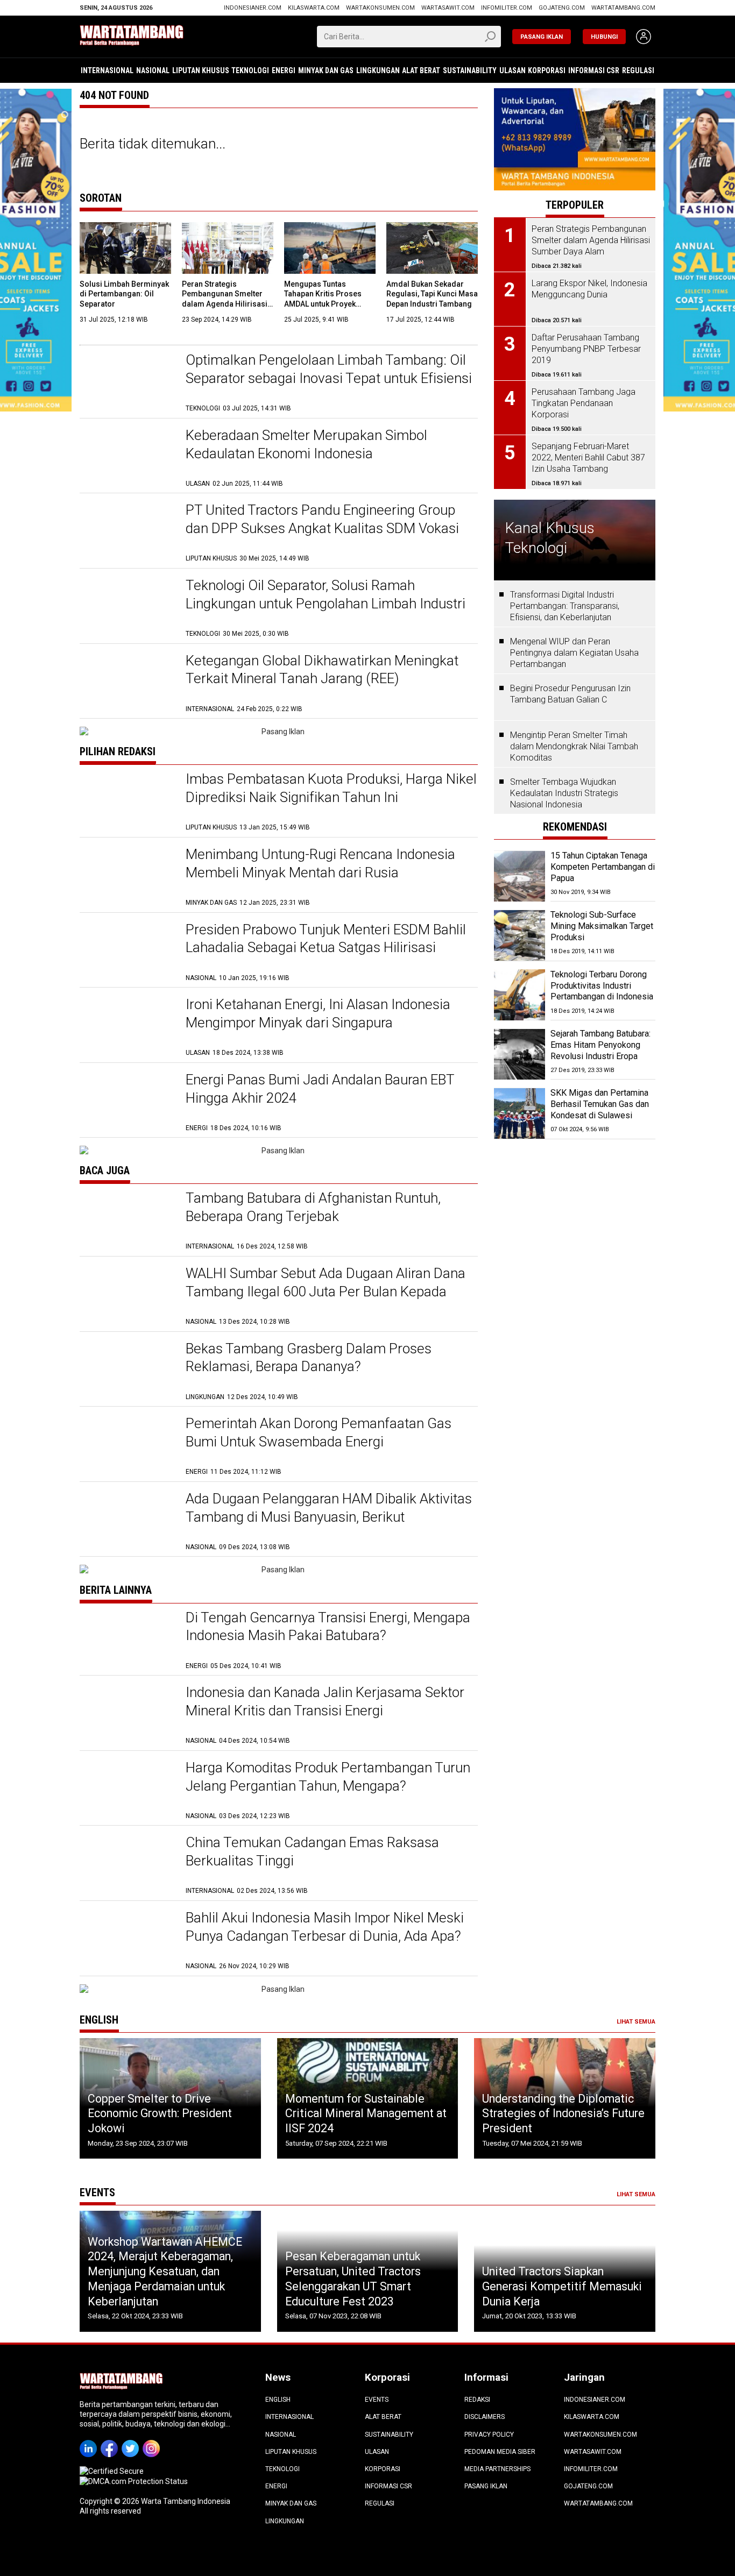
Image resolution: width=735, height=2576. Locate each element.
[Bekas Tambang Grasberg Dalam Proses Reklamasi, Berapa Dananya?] (127, 1371)
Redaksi (477, 2400)
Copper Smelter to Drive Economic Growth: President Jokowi (160, 2113)
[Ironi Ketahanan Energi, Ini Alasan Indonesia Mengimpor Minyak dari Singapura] (127, 1027)
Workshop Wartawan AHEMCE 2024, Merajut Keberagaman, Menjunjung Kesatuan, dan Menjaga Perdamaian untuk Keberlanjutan (165, 2272)
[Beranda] (147, 36)
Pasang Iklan (486, 2486)
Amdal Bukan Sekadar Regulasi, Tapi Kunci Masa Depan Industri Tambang (432, 294)
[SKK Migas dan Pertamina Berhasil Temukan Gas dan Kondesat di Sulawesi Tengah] (520, 1114)
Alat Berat (421, 70)
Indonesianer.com (253, 8)
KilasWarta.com (314, 8)
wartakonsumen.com (380, 8)
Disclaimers (485, 2417)
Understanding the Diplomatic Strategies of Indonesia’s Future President (563, 2113)
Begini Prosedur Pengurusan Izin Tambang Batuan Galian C (570, 694)
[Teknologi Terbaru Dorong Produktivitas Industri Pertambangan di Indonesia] (520, 995)
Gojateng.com (562, 8)
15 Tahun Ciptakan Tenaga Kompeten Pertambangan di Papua (603, 867)
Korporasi (547, 70)
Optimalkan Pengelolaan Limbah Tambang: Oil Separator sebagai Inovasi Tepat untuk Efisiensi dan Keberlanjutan (329, 378)
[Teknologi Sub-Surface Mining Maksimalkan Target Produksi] (520, 936)
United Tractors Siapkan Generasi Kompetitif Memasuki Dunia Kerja (562, 2286)
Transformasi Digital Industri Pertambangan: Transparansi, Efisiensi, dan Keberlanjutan (565, 606)
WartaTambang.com (623, 8)
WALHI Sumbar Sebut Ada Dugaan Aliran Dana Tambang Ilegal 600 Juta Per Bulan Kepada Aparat (326, 1291)
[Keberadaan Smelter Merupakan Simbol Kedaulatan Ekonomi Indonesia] (127, 457)
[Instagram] (153, 2441)
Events (377, 2400)
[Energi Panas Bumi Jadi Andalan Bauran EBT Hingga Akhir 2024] (127, 1102)
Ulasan (513, 70)
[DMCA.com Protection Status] (134, 2481)
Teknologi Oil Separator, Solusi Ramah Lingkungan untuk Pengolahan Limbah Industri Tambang (326, 604)
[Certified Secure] (112, 2471)
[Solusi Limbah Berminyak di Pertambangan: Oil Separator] (125, 248)
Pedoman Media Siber (500, 2452)
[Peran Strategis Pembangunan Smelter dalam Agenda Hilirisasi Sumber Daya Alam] (228, 248)
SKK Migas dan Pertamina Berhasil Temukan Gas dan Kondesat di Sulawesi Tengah (600, 1110)
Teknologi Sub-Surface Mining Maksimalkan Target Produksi (602, 927)
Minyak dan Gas (326, 70)
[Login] (644, 37)
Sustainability (470, 70)
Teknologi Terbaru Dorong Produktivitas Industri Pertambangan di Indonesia (602, 986)
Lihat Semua (636, 2022)
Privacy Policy (489, 2435)
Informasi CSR (594, 70)
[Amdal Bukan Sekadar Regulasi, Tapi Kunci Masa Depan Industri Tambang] (432, 248)
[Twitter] (132, 2441)
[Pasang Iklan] (279, 732)
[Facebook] (111, 2441)
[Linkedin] (90, 2441)
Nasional (153, 70)
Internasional (107, 70)
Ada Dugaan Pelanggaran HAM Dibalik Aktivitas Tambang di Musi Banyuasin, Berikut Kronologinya (329, 1517)
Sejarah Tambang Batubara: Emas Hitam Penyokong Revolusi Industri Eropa (600, 1045)
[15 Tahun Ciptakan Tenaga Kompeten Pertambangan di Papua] (520, 877)
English (278, 2400)
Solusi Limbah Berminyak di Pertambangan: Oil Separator (124, 294)
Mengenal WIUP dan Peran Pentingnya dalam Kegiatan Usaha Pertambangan (574, 653)
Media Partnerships (497, 2469)
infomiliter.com (507, 8)
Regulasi (638, 70)
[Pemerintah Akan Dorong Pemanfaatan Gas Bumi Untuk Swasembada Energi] (127, 1446)
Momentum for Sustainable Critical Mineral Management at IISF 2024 (366, 2113)
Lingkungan (378, 70)
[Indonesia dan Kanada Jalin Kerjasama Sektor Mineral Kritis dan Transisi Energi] (127, 1715)
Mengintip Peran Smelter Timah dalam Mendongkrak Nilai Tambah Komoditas (574, 747)
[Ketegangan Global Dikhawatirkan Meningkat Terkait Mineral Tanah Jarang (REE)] (127, 683)
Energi (284, 70)
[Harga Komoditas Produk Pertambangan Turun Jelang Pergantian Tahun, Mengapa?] (127, 1790)
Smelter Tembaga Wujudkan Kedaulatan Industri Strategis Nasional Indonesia (564, 794)
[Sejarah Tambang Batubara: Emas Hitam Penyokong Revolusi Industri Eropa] (520, 1055)
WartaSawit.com (448, 8)
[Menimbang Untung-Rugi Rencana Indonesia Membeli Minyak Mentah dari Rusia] (127, 877)
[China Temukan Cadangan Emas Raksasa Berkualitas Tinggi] (127, 1865)
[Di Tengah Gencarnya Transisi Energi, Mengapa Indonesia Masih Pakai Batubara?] (127, 1640)
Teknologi (250, 70)
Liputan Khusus (201, 70)
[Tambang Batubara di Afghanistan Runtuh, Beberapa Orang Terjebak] (127, 1220)
